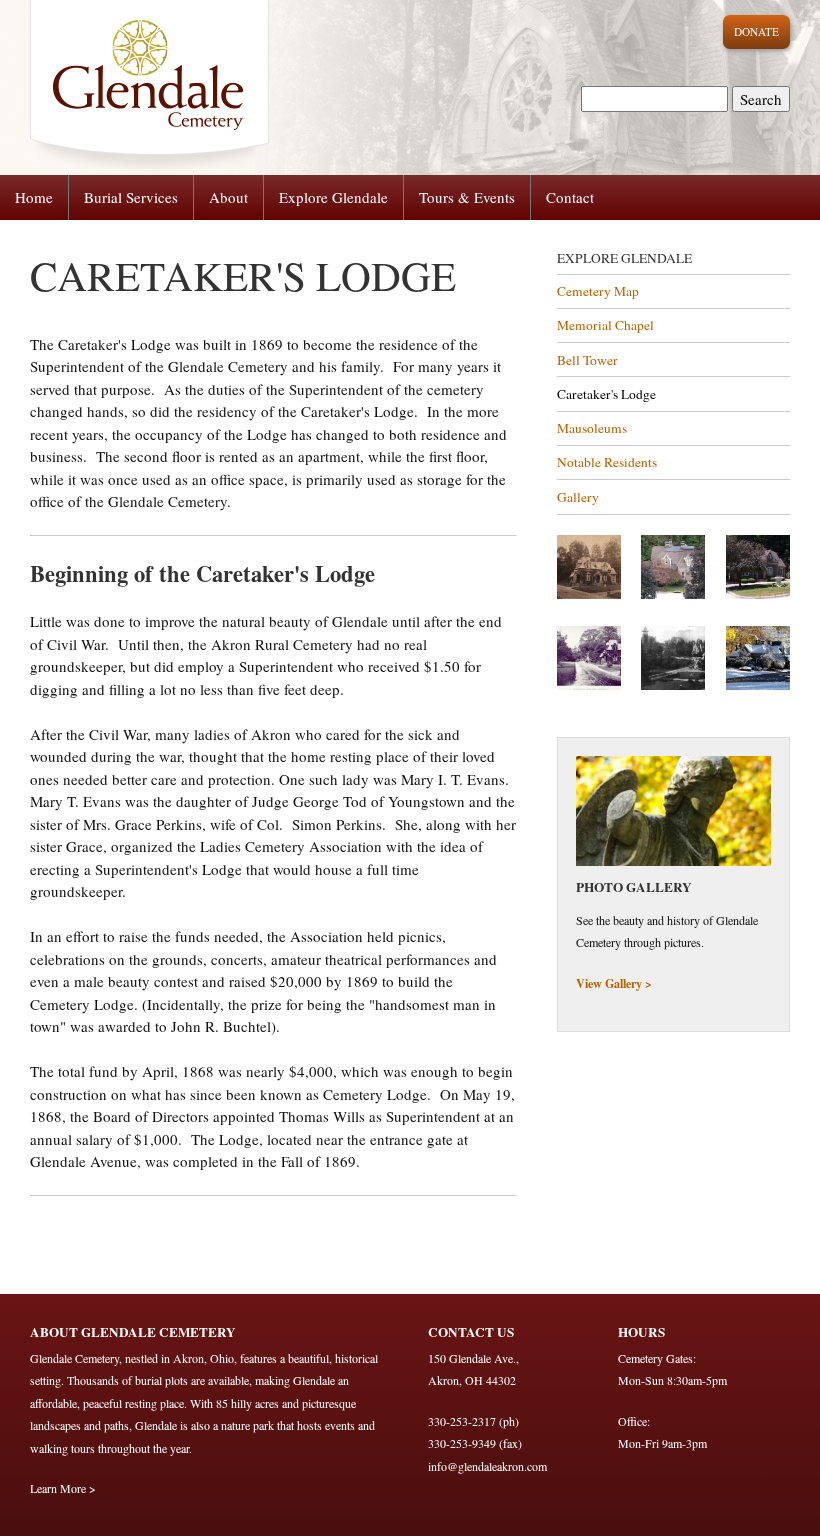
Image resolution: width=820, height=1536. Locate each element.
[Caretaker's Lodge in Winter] (758, 685)
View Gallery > (614, 983)
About (228, 197)
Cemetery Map (598, 291)
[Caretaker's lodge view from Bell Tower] (673, 594)
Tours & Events (467, 197)
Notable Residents (607, 462)
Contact (570, 197)
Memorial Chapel (605, 325)
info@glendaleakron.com (487, 1466)
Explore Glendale (333, 197)
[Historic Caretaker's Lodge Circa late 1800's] (589, 594)
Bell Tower (587, 360)
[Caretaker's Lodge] (758, 594)
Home (34, 197)
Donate (756, 31)
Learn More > (63, 1488)
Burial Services (131, 197)
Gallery (578, 497)
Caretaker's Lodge (606, 394)
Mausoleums (592, 428)
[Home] (134, 86)
